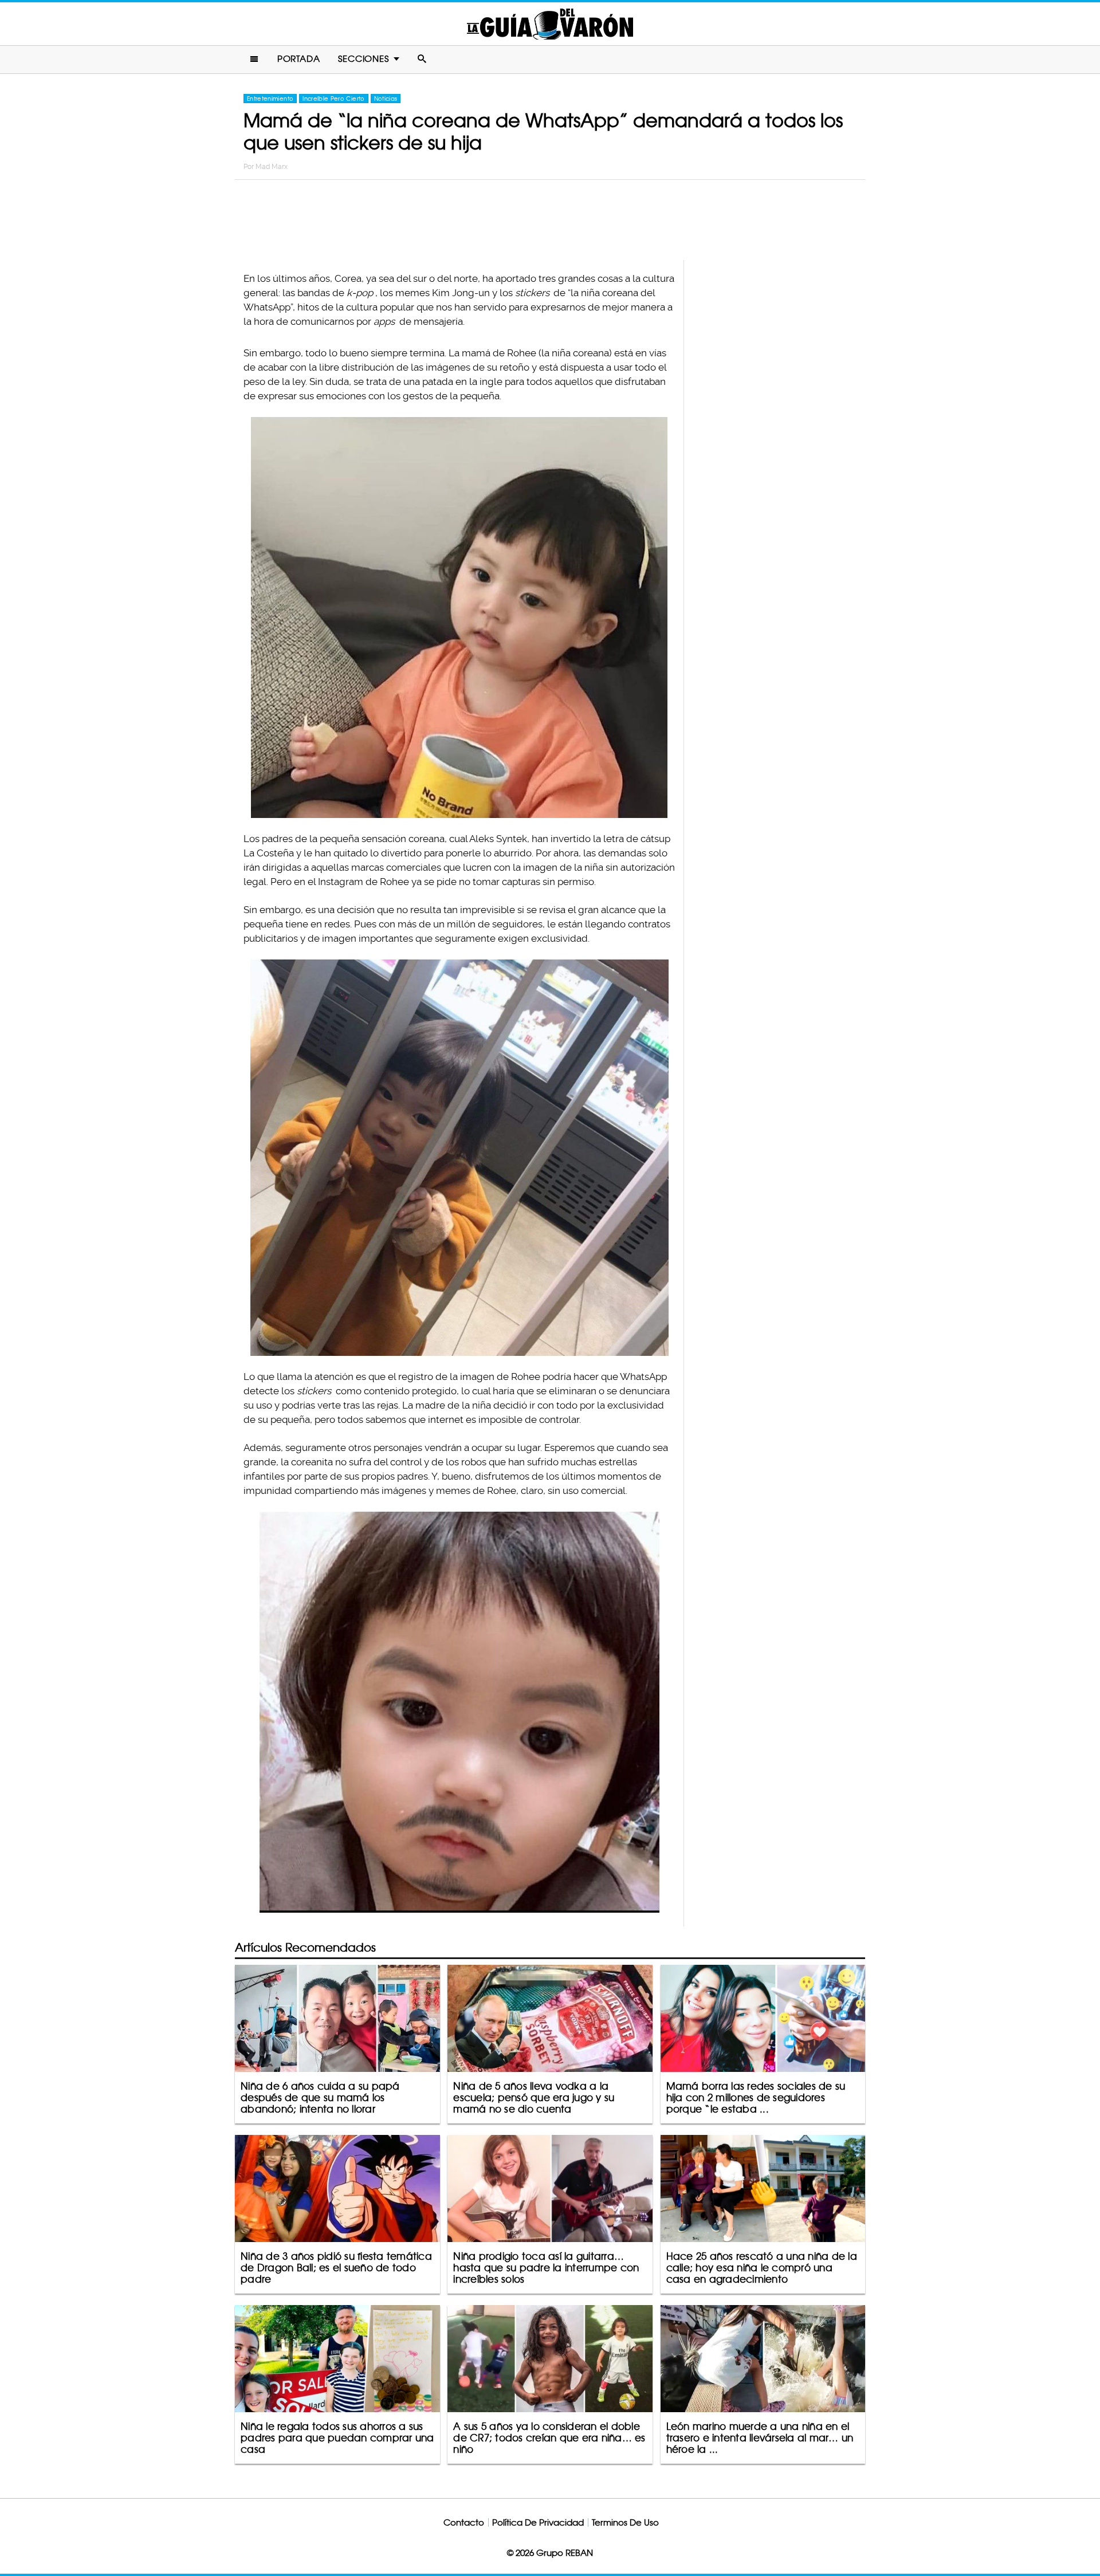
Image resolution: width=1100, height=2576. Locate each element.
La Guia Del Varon (550, 24)
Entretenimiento (270, 99)
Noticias (386, 99)
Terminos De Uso (625, 2522)
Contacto (464, 2522)
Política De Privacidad (538, 2522)
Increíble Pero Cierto (333, 99)
